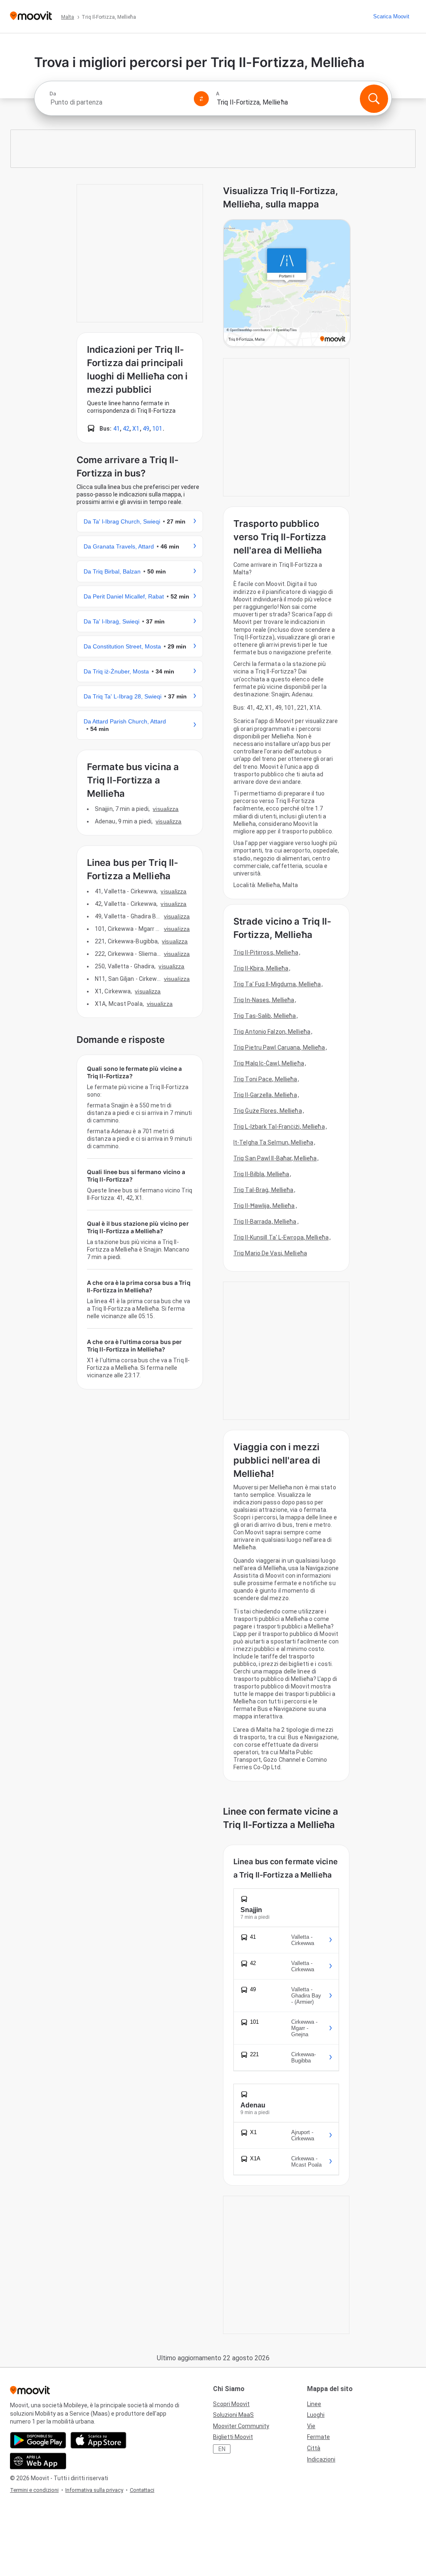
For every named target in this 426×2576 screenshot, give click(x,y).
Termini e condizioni (34, 2490)
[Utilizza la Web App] (38, 2461)
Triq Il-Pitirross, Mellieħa (266, 953)
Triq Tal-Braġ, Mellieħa (263, 1190)
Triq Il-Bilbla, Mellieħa (261, 1174)
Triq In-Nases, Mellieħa (264, 1000)
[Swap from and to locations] (201, 99)
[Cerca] (374, 99)
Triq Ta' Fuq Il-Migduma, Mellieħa (277, 984)
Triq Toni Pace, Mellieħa (265, 1079)
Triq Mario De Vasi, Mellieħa (270, 1253)
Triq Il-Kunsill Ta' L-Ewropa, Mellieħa (281, 1237)
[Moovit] (31, 16)
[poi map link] (287, 284)
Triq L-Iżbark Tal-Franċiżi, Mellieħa (279, 1127)
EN (222, 2449)
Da (53, 94)
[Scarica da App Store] (98, 2440)
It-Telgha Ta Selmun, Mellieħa (273, 1142)
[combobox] (118, 102)
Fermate (318, 2437)
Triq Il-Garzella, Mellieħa (265, 1095)
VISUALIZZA (166, 809)
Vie (311, 2426)
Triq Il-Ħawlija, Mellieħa (264, 1206)
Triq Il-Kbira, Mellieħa (261, 968)
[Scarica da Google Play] (38, 2440)
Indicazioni (321, 2459)
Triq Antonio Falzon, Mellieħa (272, 1032)
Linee (314, 2404)
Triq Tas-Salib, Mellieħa (265, 1016)
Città (314, 2448)
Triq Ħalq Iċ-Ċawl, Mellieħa (269, 1063)
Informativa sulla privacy (94, 2490)
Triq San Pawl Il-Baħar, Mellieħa (275, 1158)
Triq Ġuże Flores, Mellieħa (268, 1111)
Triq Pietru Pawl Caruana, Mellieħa (279, 1047)
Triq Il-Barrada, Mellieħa (265, 1222)
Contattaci (142, 2490)
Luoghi (316, 2415)
